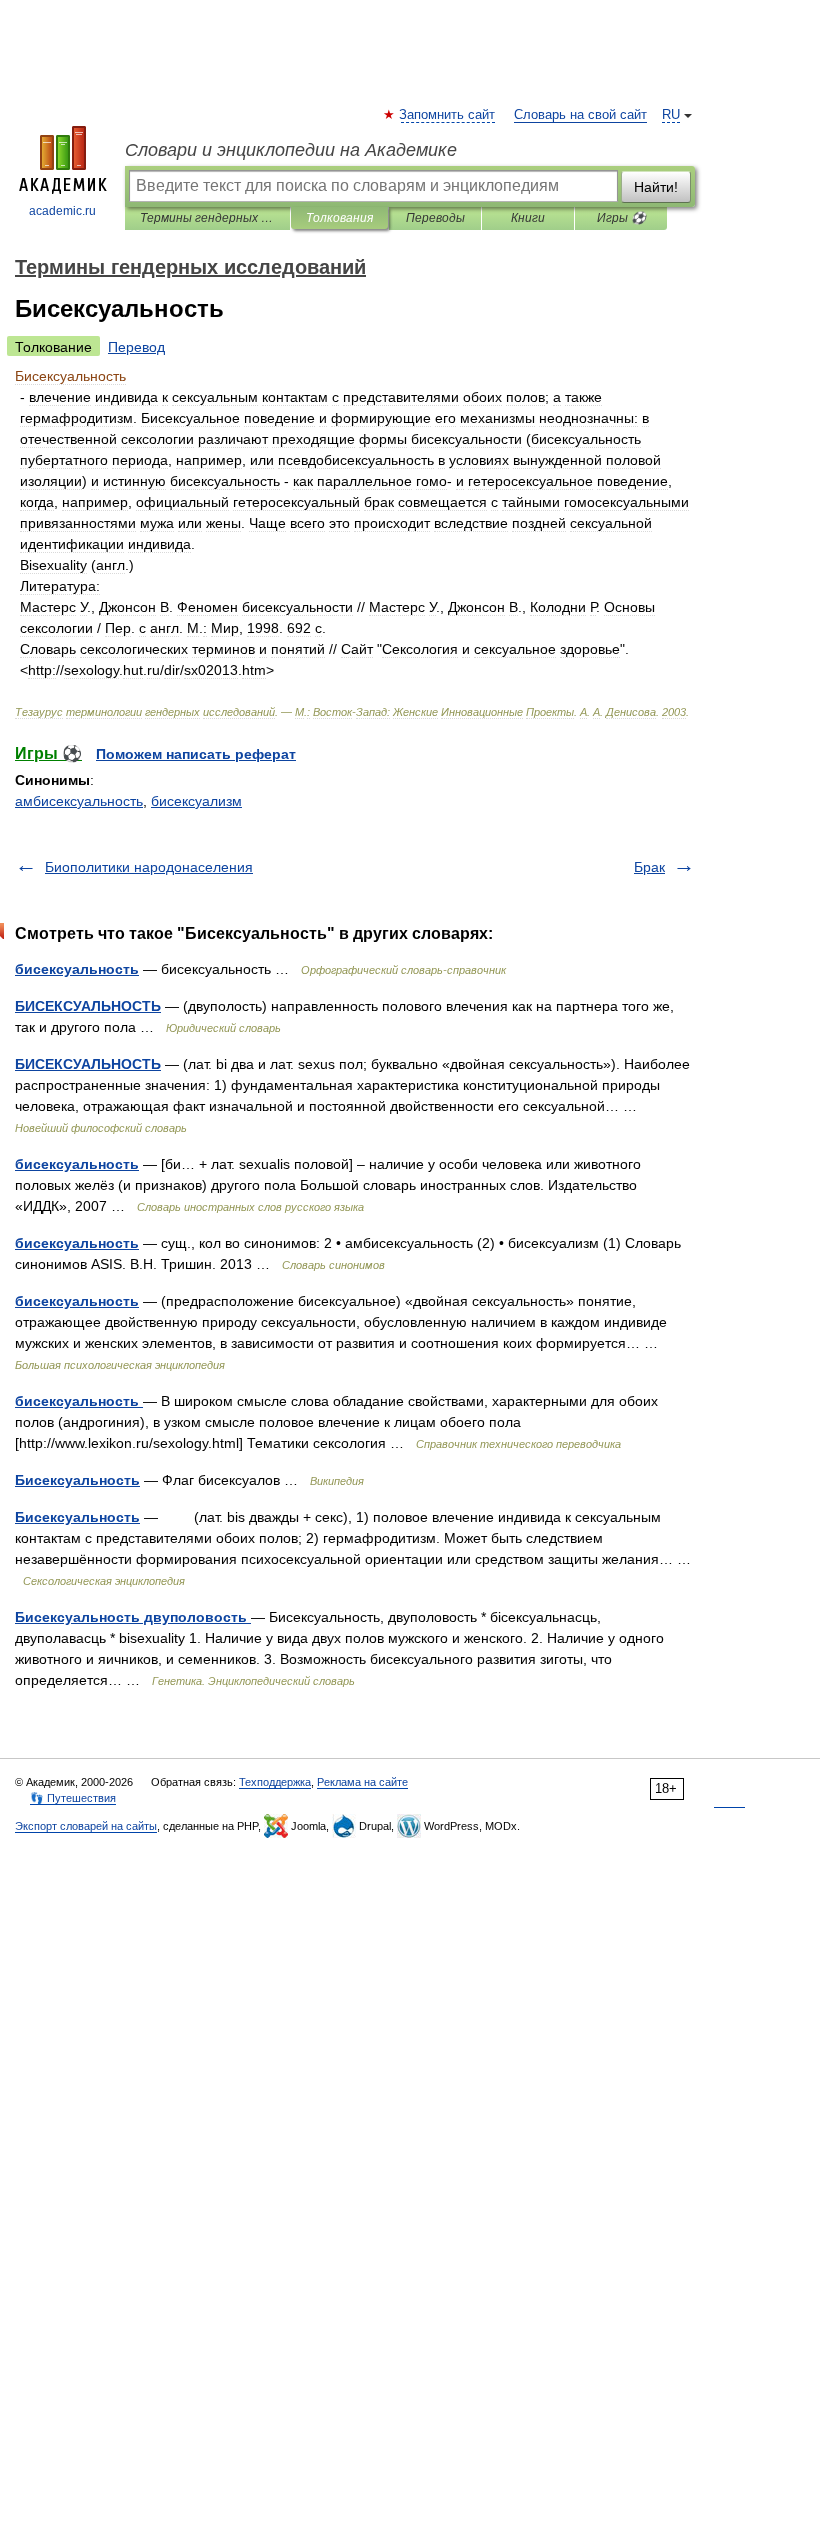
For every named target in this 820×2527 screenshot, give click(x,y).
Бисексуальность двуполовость (133, 1617)
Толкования (339, 218)
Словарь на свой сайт (580, 115)
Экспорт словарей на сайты (86, 1826)
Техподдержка (275, 1782)
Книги (528, 218)
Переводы (435, 218)
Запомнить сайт (448, 115)
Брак (649, 867)
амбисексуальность (79, 801)
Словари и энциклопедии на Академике (291, 150)
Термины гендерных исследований (207, 218)
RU (671, 115)
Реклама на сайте (362, 1782)
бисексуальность (77, 969)
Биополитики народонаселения (149, 867)
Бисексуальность (77, 1480)
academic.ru (62, 211)
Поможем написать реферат (196, 754)
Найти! (656, 187)
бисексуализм (196, 801)
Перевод (136, 347)
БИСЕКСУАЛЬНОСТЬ (88, 1006)
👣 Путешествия (73, 1798)
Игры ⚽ (621, 218)
